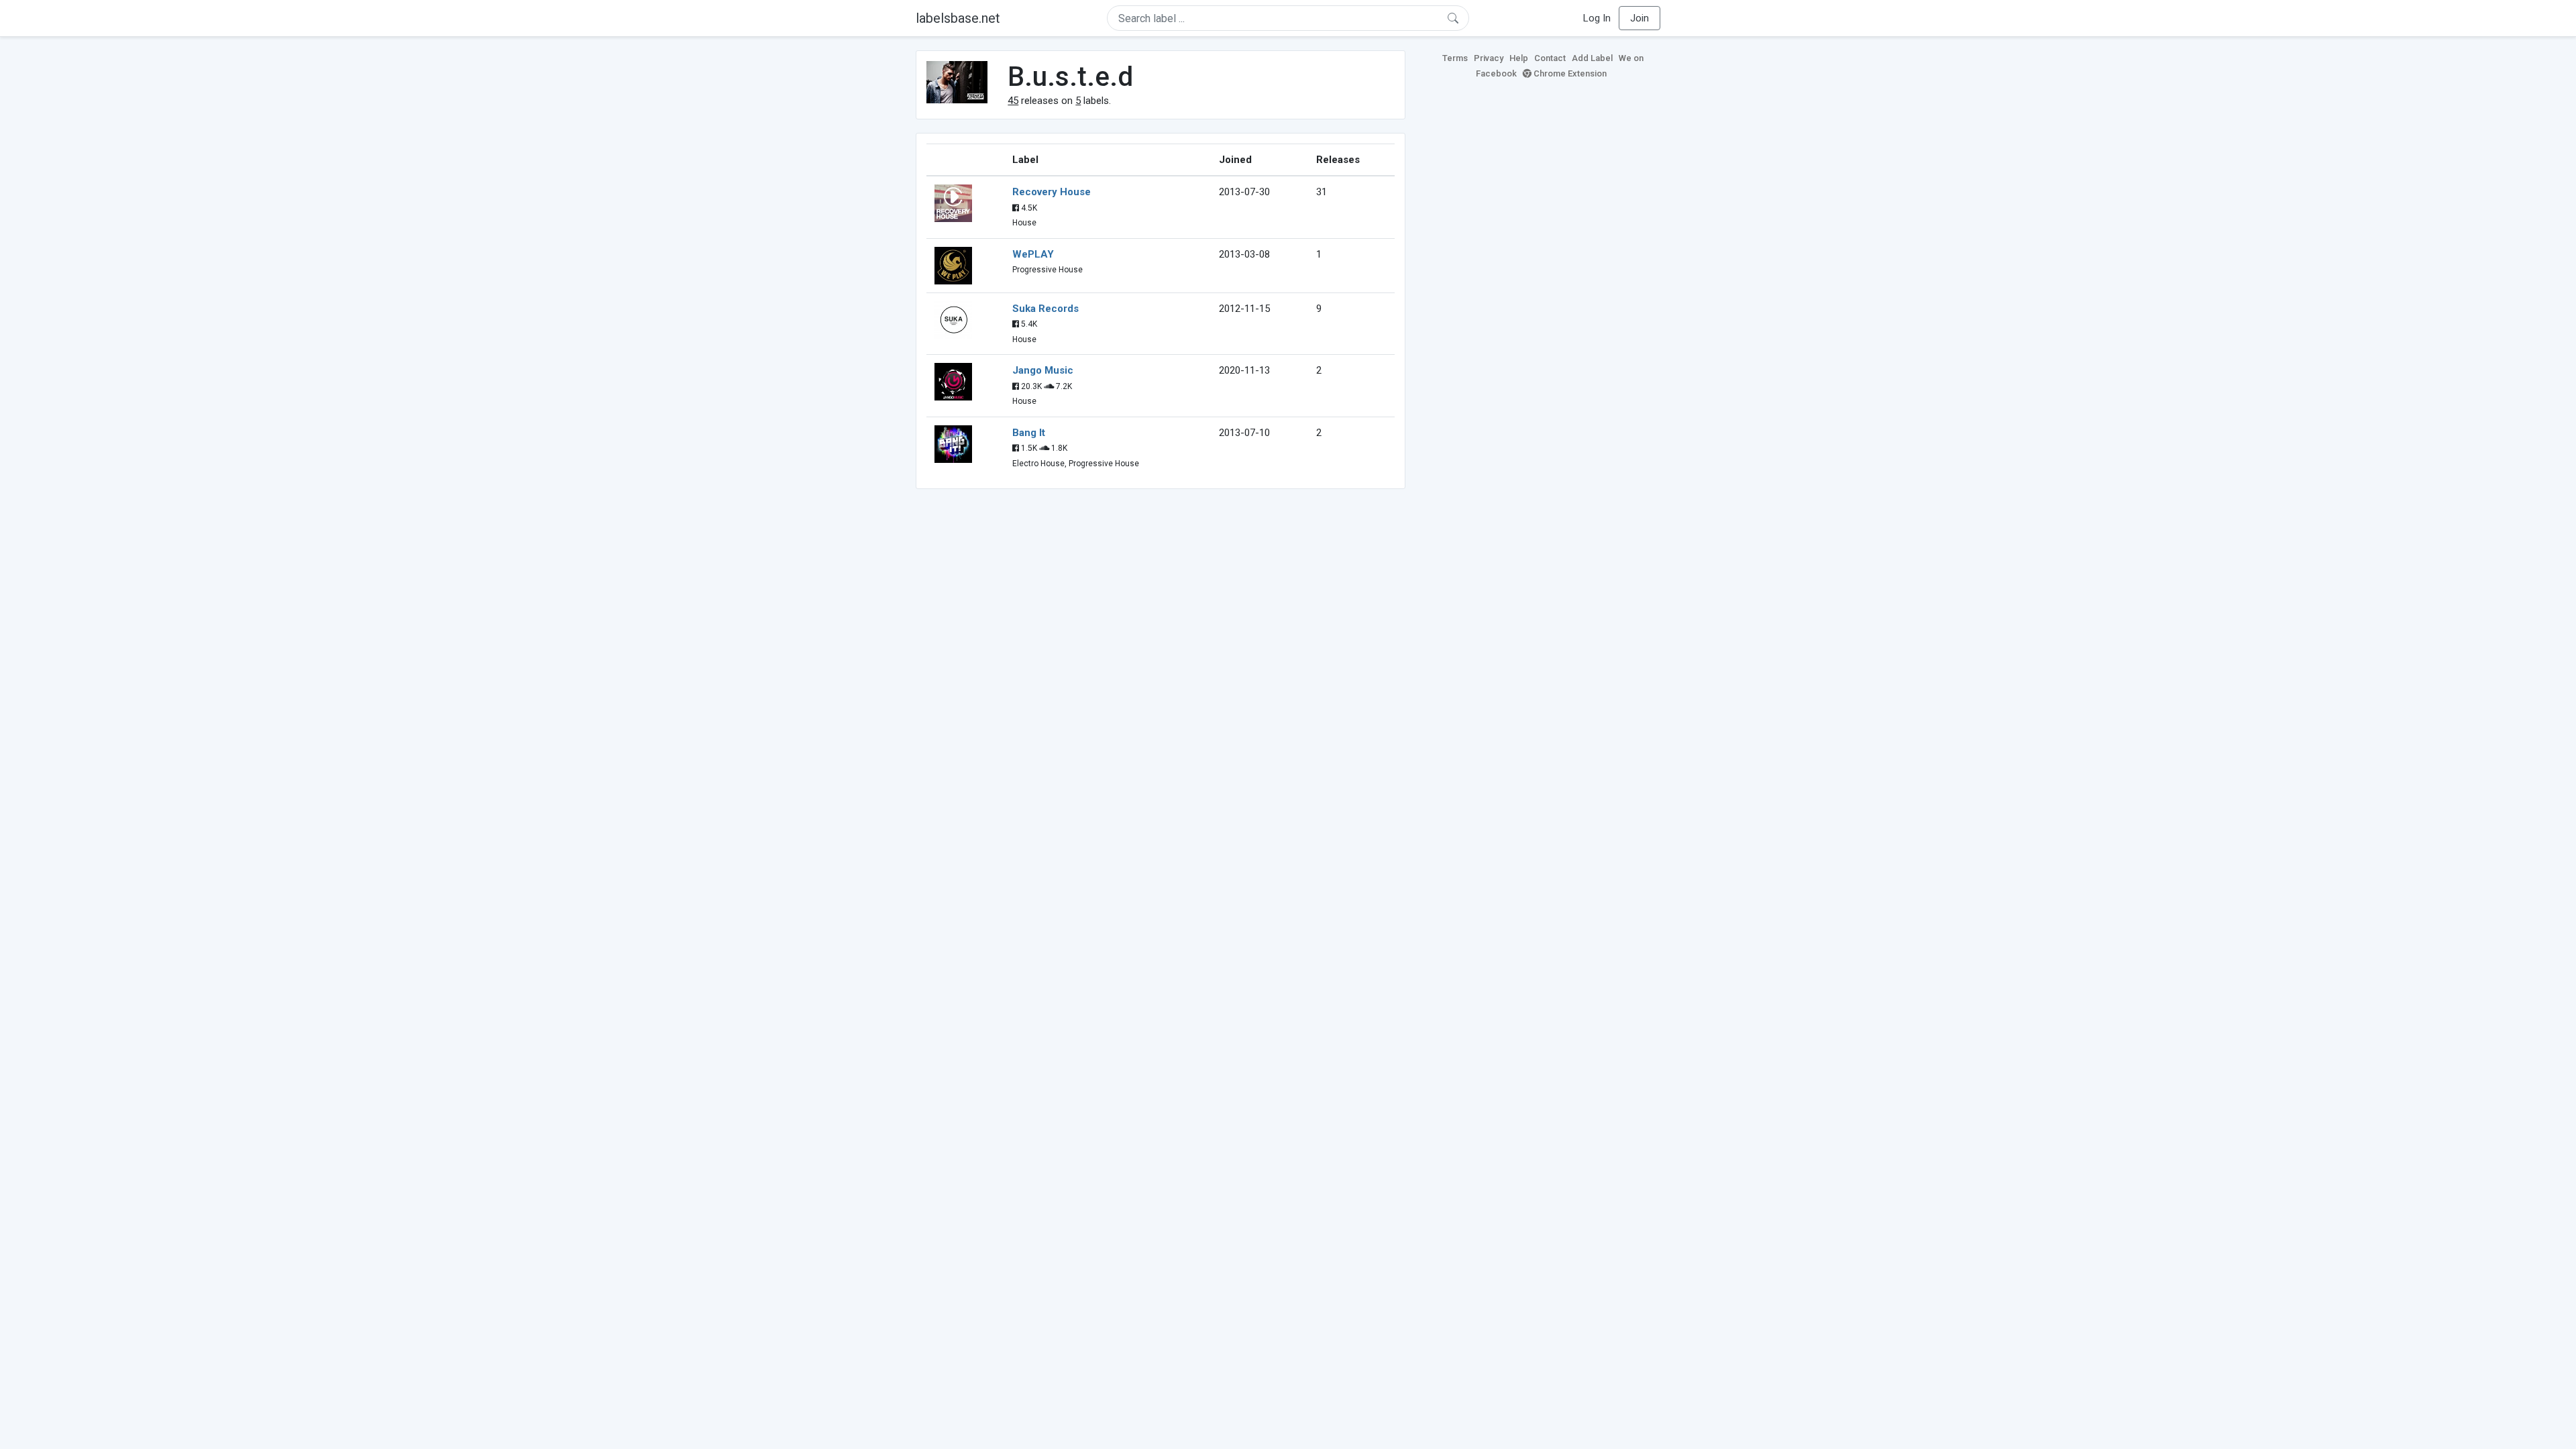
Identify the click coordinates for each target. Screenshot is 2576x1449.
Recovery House (1052, 192)
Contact (1550, 58)
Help (1519, 58)
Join (1640, 18)
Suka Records (1045, 309)
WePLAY (1033, 254)
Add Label (1592, 58)
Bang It (1029, 433)
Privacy (1489, 58)
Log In (1597, 18)
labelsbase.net (958, 18)
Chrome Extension (1569, 73)
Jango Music (1043, 370)
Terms (1455, 58)
